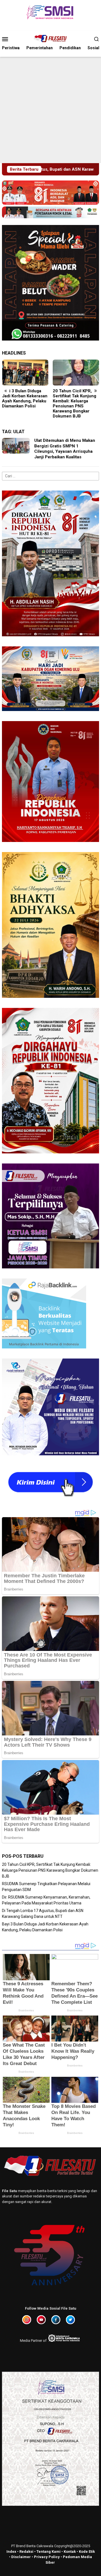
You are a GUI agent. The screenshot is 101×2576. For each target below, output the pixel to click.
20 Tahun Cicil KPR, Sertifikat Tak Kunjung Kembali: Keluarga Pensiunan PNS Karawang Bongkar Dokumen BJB (74, 403)
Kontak (70, 2552)
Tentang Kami (49, 2552)
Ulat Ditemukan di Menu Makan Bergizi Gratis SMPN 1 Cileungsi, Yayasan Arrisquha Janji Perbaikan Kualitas (65, 449)
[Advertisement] (50, 110)
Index (11, 2552)
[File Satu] (50, 39)
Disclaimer (21, 2557)
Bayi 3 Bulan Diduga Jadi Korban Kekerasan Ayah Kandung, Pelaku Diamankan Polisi (25, 398)
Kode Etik (87, 2552)
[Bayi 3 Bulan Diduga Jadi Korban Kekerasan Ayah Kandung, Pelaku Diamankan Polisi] (25, 373)
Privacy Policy (47, 2557)
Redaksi (26, 2552)
